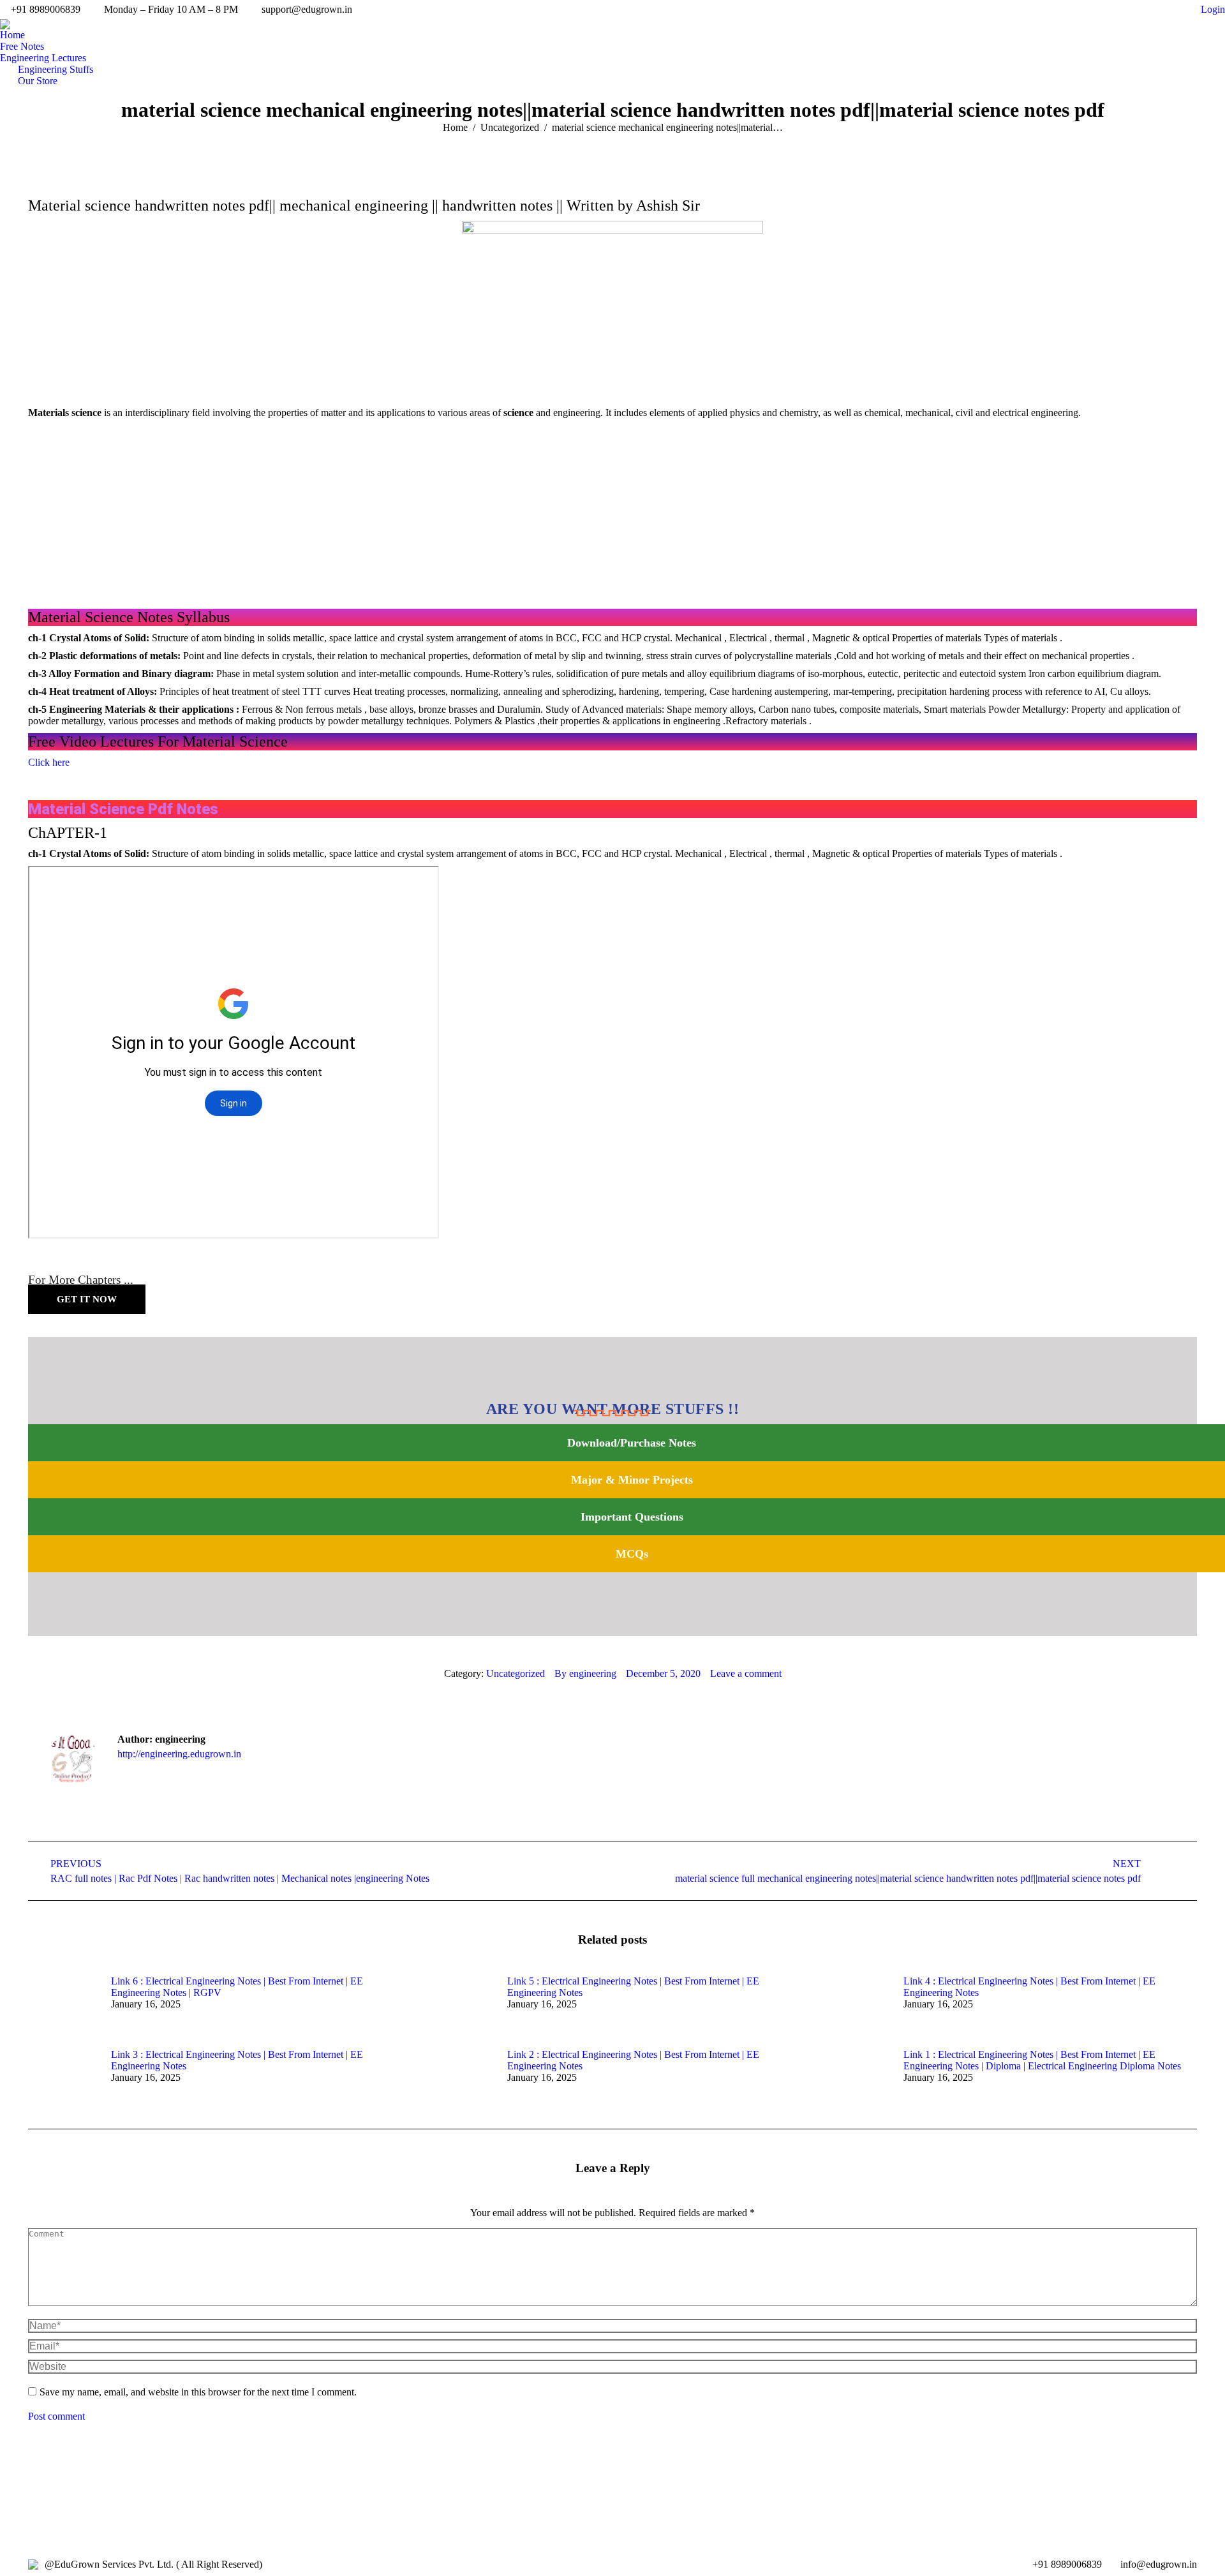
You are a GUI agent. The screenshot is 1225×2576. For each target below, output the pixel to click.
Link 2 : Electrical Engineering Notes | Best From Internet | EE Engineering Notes (633, 2060)
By (585, 1673)
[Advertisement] (612, 514)
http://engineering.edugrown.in (179, 1754)
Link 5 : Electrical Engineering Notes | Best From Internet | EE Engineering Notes (633, 1987)
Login (1213, 9)
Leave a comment (746, 1673)
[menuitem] (12, 35)
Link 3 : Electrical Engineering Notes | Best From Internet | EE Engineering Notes (237, 2060)
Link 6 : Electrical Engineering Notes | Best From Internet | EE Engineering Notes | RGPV (237, 1987)
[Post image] (63, 2004)
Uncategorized (516, 1673)
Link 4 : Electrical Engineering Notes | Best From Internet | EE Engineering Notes (1029, 1987)
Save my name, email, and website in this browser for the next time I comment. (198, 2392)
